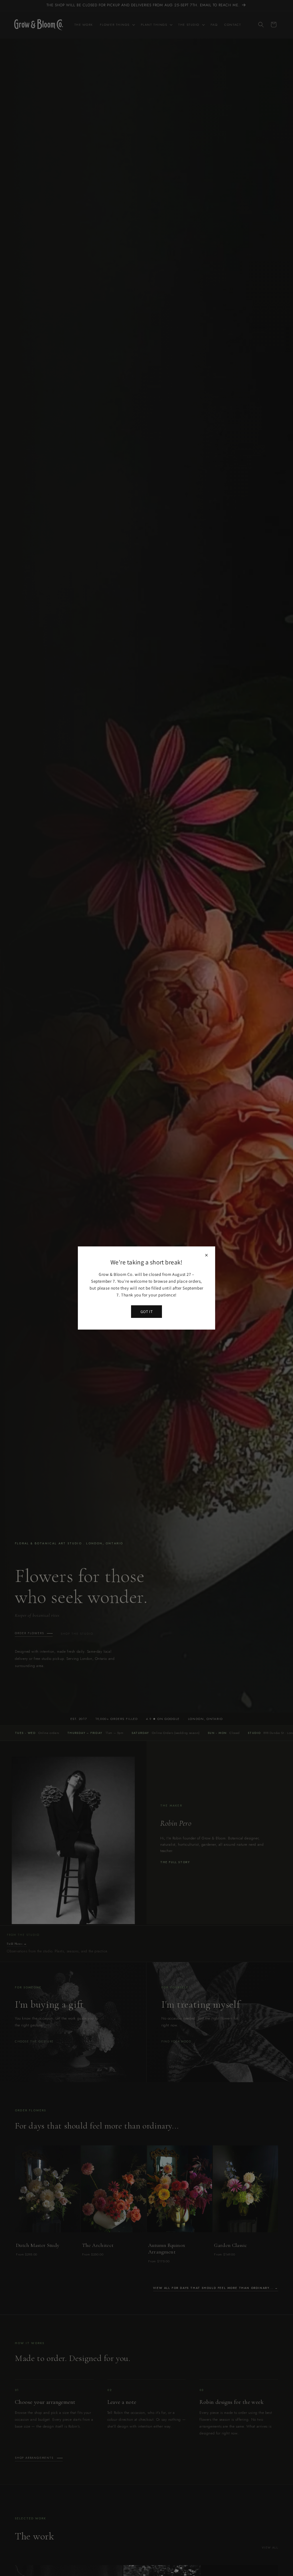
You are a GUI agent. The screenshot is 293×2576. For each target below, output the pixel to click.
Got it (146, 1312)
